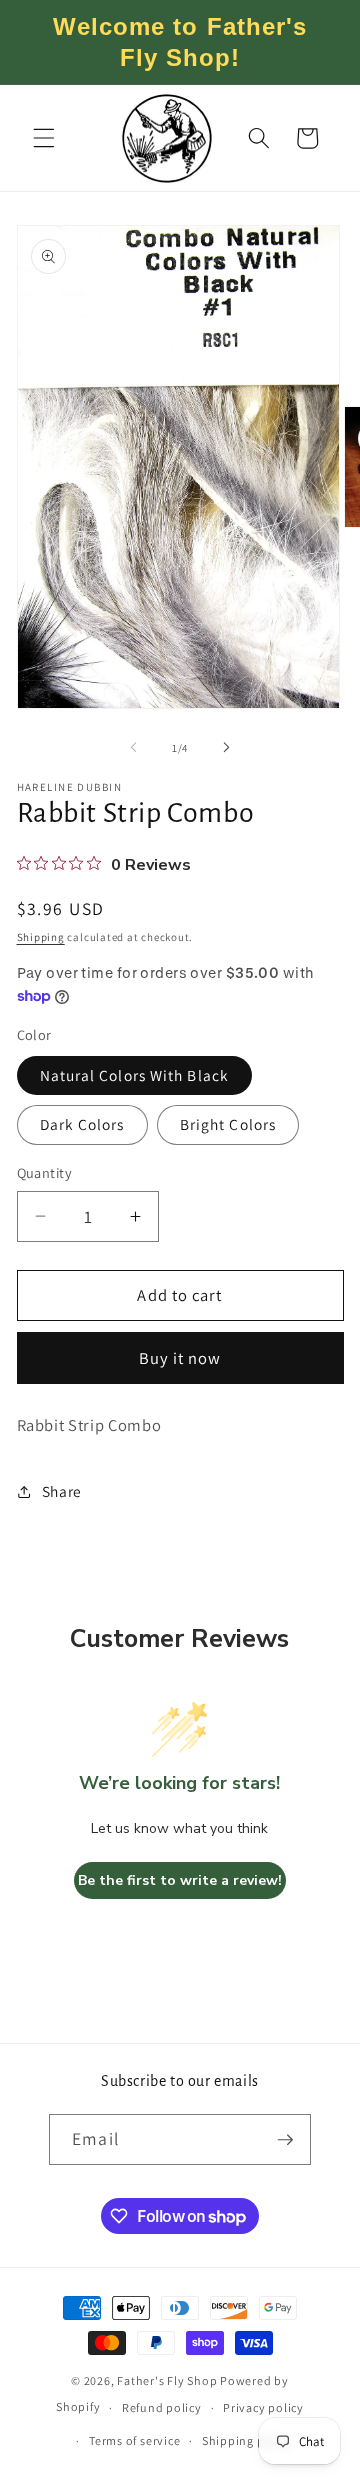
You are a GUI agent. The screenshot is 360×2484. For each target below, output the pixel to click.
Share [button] (62, 1491)
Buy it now (180, 1358)
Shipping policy (247, 2440)
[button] (44, 138)
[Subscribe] (285, 2140)
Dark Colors (82, 1124)
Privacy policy (263, 2407)
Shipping (41, 937)
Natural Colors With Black (135, 1075)
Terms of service (134, 2440)
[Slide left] (134, 748)
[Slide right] (226, 748)
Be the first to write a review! (180, 1880)
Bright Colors (228, 1124)
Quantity (45, 1172)
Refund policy (162, 2407)
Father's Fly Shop (167, 2380)
